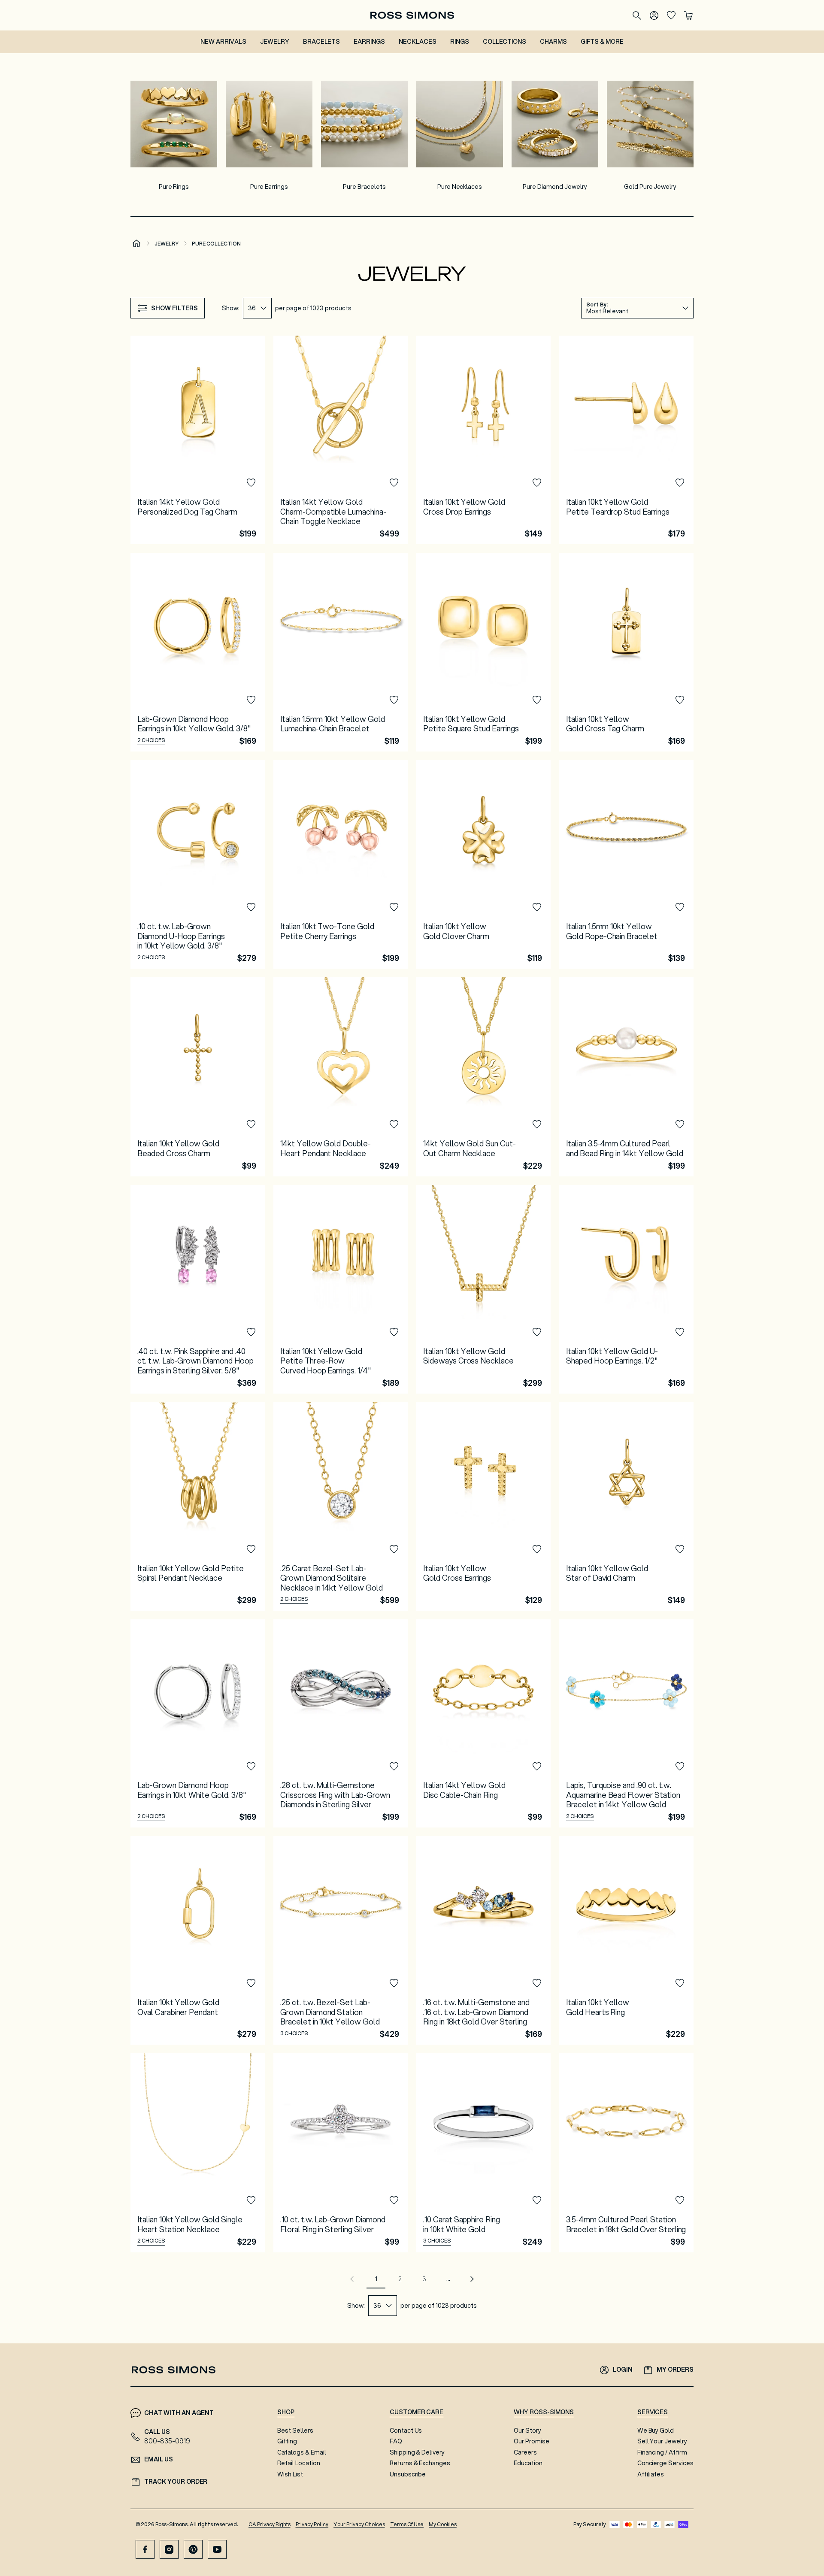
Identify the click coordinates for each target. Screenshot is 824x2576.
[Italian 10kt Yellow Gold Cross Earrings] (483, 1506)
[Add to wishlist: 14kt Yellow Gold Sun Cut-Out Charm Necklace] (537, 1124)
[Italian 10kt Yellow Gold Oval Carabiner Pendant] (198, 1940)
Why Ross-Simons (544, 2412)
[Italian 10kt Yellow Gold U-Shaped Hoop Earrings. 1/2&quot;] (626, 1289)
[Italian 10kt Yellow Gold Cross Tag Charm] (626, 652)
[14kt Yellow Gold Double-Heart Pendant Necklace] (341, 1077)
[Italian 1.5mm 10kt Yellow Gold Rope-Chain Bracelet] (626, 864)
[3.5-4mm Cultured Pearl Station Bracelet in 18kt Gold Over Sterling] (626, 2153)
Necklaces (418, 42)
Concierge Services (665, 2463)
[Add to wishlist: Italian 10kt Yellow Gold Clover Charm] (537, 907)
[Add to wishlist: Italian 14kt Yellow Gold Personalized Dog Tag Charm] (251, 483)
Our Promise (532, 2441)
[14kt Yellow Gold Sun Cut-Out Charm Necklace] (483, 1077)
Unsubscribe (408, 2474)
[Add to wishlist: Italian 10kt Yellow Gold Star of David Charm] (680, 1549)
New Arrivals (223, 42)
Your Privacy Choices (359, 2524)
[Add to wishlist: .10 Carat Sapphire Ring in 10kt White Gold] (537, 2200)
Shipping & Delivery (417, 2452)
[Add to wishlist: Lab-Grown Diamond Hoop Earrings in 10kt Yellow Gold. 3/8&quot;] (251, 700)
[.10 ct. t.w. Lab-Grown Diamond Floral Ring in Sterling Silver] (341, 2153)
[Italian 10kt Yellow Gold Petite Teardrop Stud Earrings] (626, 440)
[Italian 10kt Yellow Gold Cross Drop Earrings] (483, 440)
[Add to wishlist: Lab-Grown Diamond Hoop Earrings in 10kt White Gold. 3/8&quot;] (251, 1767)
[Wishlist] (671, 15)
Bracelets (322, 42)
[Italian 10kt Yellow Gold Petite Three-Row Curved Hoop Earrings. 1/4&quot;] (341, 1289)
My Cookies (443, 2524)
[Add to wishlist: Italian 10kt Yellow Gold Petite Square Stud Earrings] (537, 700)
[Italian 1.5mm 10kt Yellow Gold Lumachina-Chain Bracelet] (341, 652)
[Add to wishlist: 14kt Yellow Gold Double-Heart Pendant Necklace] (394, 1124)
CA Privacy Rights (270, 2524)
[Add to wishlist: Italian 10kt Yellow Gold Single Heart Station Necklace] (251, 2200)
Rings (460, 42)
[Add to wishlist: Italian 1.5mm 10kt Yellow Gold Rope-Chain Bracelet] (680, 907)
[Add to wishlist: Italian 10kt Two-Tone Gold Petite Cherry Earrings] (394, 907)
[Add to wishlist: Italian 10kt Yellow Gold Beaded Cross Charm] (251, 1124)
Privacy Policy (312, 2524)
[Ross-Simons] (412, 15)
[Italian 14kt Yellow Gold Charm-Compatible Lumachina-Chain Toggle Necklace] (341, 440)
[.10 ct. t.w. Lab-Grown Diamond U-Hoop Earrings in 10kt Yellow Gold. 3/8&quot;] (198, 864)
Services (653, 2412)
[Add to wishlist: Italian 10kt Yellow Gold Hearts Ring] (680, 1983)
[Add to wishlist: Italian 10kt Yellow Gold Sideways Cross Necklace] (537, 1332)
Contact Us (406, 2431)
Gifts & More (602, 42)
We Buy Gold (656, 2431)
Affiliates (651, 2474)
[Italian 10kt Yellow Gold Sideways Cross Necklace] (483, 1289)
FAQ (396, 2441)
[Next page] (472, 2279)
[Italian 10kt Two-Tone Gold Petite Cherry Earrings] (341, 864)
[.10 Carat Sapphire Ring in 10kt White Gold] (483, 2153)
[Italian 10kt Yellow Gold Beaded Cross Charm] (198, 1077)
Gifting (287, 2441)
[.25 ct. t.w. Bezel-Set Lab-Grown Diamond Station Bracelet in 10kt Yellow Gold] (341, 1940)
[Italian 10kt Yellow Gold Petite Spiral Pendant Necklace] (198, 1506)
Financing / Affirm (662, 2452)
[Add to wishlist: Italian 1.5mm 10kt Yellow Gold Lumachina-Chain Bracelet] (394, 700)
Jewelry (275, 42)
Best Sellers (295, 2431)
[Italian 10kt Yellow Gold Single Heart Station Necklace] (198, 2153)
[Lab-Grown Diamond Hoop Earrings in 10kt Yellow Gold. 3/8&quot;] (198, 652)
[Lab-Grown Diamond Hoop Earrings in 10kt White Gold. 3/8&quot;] (198, 1724)
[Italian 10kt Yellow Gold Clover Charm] (483, 864)
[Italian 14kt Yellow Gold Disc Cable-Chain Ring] (483, 1724)
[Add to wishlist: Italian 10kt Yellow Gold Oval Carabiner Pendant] (251, 1983)
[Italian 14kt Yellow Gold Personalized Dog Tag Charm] (198, 440)
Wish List (290, 2474)
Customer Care (417, 2412)
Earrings (369, 42)
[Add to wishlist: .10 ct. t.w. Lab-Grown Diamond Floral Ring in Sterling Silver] (394, 2200)
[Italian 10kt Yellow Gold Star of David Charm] (626, 1506)
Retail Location (298, 2463)
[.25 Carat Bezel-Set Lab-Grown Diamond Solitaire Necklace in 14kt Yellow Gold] (341, 1506)
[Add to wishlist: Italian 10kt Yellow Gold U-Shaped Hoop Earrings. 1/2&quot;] (680, 1332)
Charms (553, 42)
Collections (505, 42)
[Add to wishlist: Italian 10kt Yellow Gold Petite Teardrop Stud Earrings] (680, 483)
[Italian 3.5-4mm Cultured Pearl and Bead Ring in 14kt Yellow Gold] (626, 1077)
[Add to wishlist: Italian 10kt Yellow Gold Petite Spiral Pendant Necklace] (251, 1549)
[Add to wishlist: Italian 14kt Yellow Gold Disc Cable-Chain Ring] (537, 1767)
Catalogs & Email (301, 2452)
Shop (286, 2412)
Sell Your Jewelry (662, 2441)
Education (528, 2463)
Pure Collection (216, 244)
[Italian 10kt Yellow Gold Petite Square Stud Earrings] (483, 652)
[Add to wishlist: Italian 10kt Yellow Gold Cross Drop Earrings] (537, 483)
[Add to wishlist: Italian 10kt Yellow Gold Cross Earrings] (537, 1549)
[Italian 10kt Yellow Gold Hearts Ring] (626, 1940)
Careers (525, 2452)
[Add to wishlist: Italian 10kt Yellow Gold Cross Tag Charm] (680, 700)
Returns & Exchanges (420, 2463)
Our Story (527, 2431)
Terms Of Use (407, 2524)
